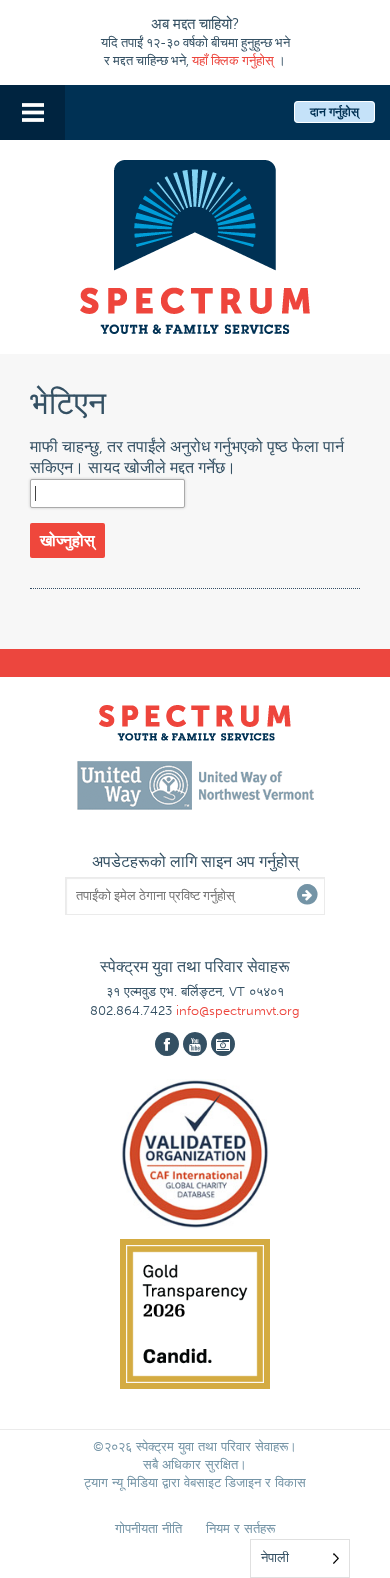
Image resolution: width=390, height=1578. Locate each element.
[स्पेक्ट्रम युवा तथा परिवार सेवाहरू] (195, 244)
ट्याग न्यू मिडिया (121, 1482)
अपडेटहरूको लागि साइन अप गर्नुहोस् (195, 861)
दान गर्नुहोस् (334, 112)
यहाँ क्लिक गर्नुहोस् (233, 60)
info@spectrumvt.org (238, 1010)
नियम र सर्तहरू (240, 1528)
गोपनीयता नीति (148, 1528)
